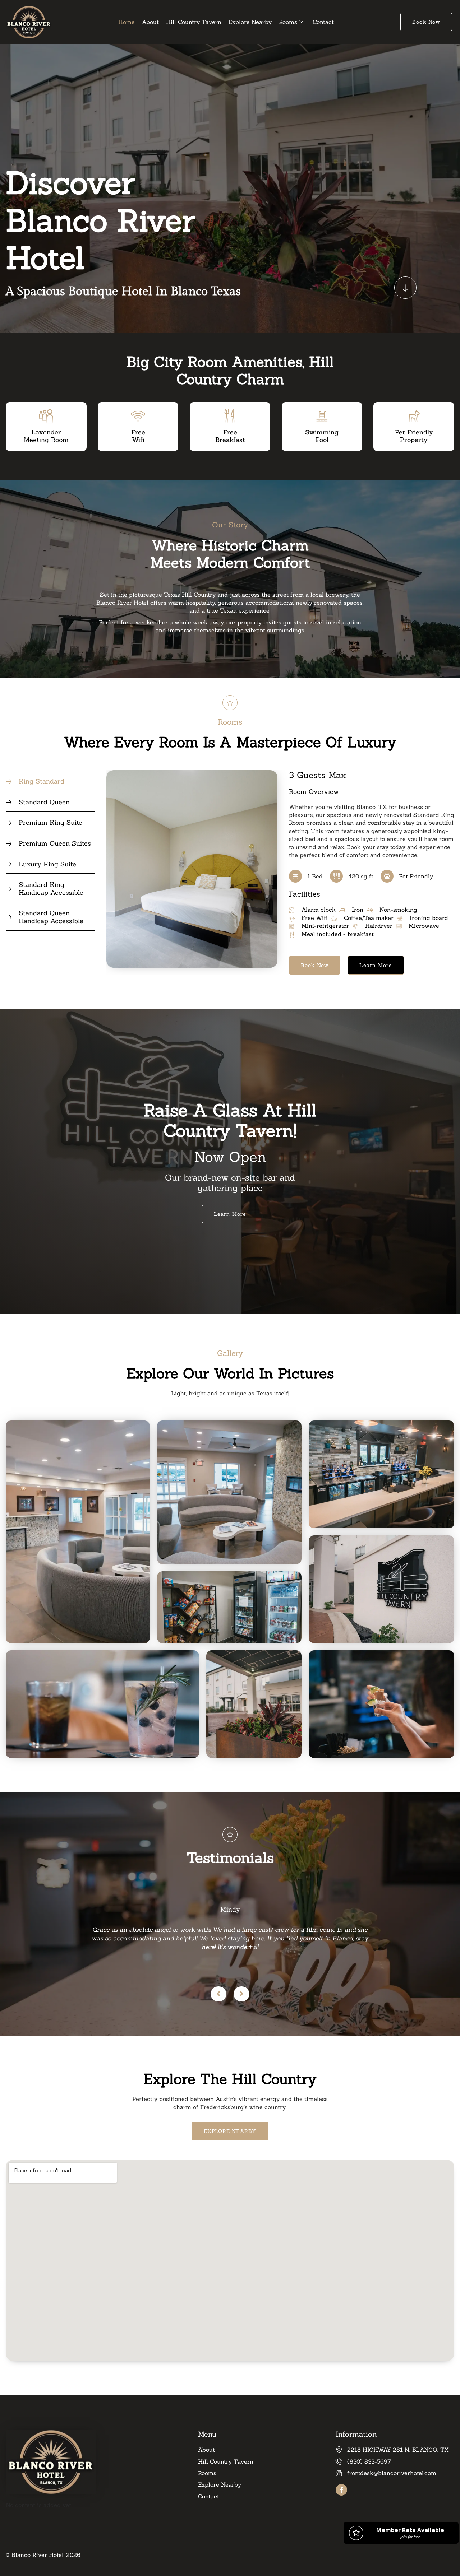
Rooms (288, 22)
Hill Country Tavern (194, 22)
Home (126, 22)
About (150, 22)
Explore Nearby (250, 22)
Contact (323, 22)
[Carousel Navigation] (230, 1994)
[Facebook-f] (341, 2490)
